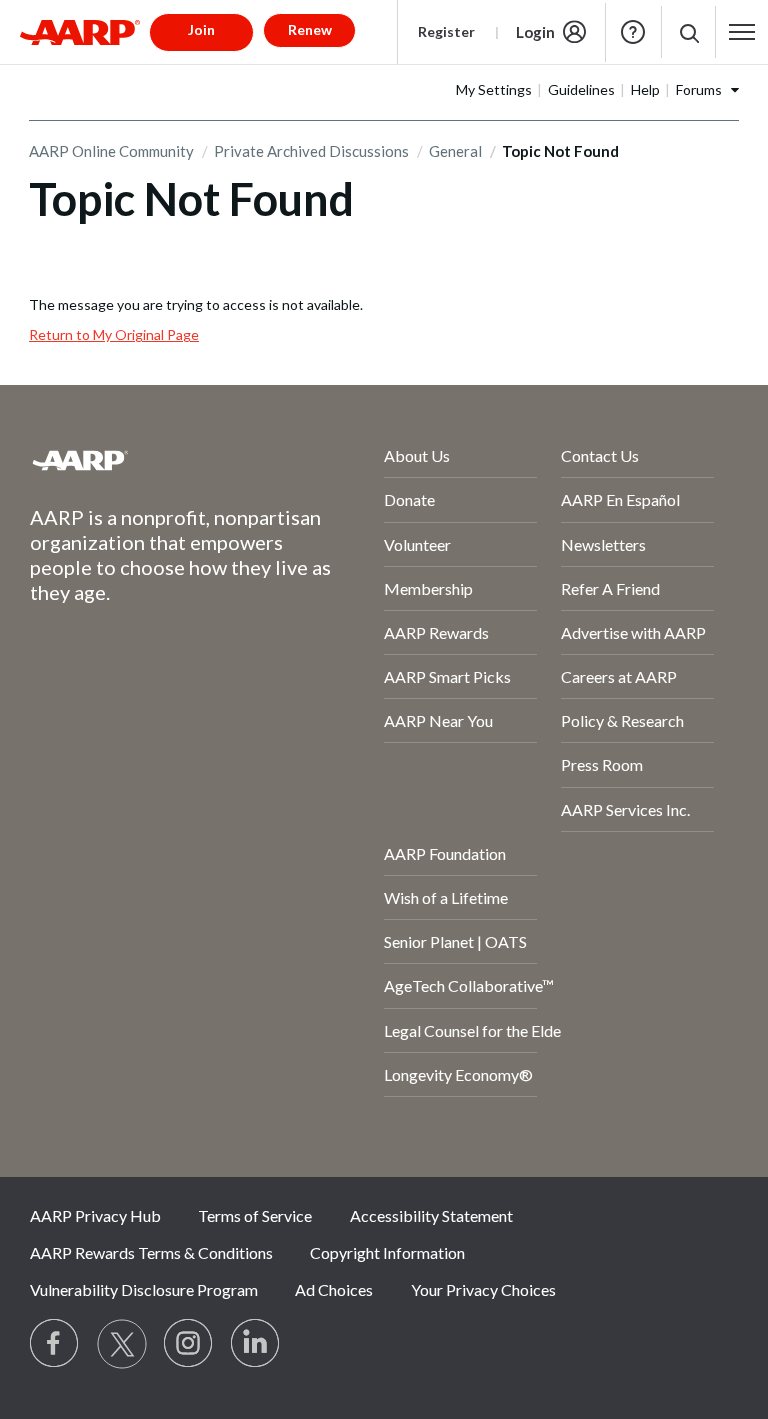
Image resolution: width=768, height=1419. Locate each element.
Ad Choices (334, 1289)
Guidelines (581, 89)
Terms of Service (255, 1215)
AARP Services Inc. (625, 809)
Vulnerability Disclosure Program (144, 1289)
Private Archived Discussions (311, 151)
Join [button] (201, 29)
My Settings (494, 89)
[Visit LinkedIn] (256, 1344)
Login (535, 32)
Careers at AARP (619, 676)
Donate (409, 499)
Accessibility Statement (431, 1215)
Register (446, 31)
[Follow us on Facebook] (55, 1344)
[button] (688, 32)
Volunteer (417, 544)
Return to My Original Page (114, 334)
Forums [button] (699, 89)
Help (633, 32)
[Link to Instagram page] (189, 1344)
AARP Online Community (111, 151)
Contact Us (600, 455)
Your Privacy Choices (483, 1289)
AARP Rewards (436, 632)
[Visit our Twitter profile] (122, 1344)
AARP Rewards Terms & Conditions (151, 1252)
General (455, 151)
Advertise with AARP (633, 632)
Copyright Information (387, 1252)
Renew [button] (310, 29)
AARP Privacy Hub (95, 1215)
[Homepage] (80, 32)
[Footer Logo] (153, 460)
